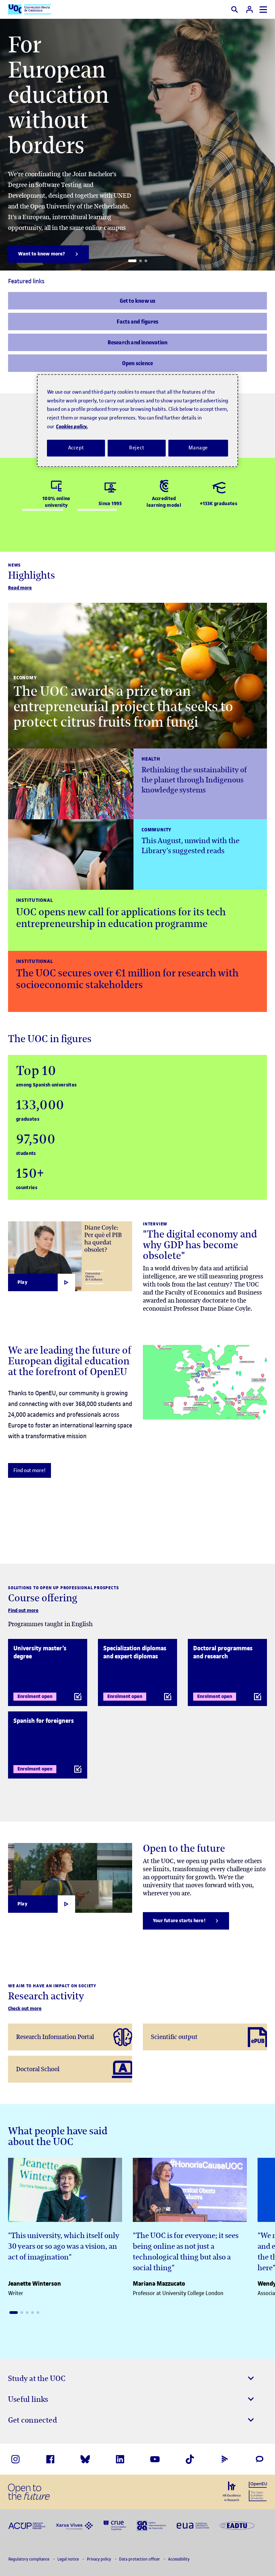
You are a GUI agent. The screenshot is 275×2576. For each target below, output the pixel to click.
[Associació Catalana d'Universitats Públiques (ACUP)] (27, 2525)
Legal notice (69, 2559)
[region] (137, 420)
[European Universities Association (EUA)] (193, 2525)
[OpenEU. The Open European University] (258, 2491)
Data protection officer (140, 2559)
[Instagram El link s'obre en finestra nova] (15, 2459)
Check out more (25, 2009)
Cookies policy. (72, 426)
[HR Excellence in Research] (232, 2491)
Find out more (23, 1611)
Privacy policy (99, 2559)
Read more (20, 588)
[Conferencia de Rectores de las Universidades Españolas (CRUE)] (115, 2525)
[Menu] (263, 10)
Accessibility (179, 2559)
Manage (198, 448)
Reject (137, 448)
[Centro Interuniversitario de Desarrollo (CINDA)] (151, 2525)
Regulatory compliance (29, 2559)
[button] (132, 261)
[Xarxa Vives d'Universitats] (74, 2525)
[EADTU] (237, 2525)
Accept (76, 448)
